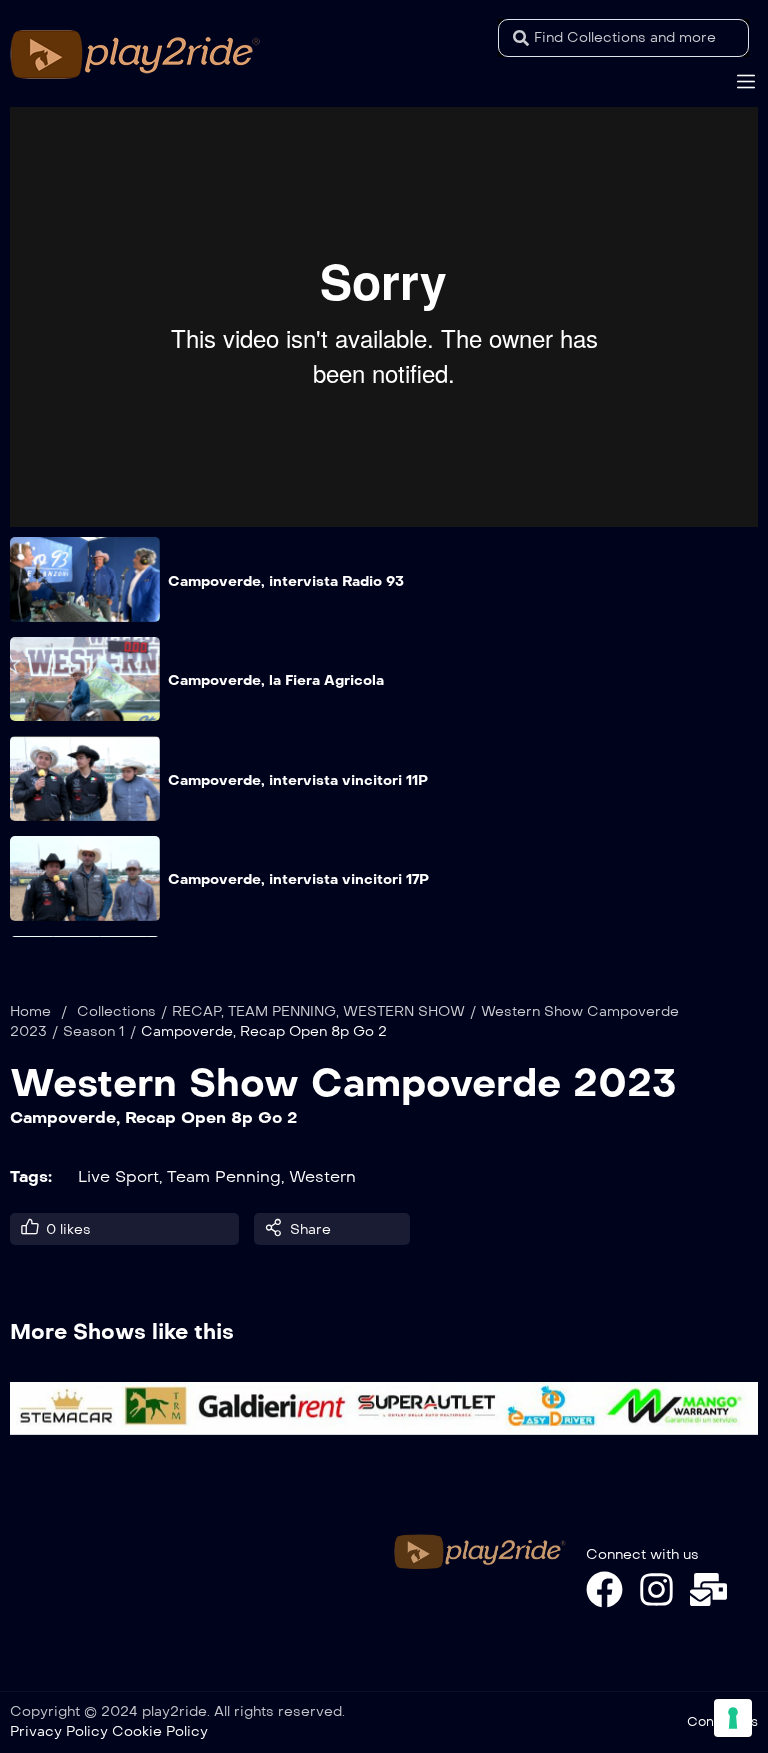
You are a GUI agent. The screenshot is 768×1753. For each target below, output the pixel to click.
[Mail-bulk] (708, 1589)
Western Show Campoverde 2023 (343, 1083)
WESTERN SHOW (404, 1011)
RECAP (196, 1011)
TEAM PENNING (282, 1011)
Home (30, 1011)
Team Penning (224, 1176)
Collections (116, 1011)
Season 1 (94, 1031)
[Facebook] (604, 1589)
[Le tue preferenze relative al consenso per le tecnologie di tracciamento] (733, 1718)
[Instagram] (656, 1589)
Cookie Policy (160, 1731)
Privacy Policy (59, 1731)
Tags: (31, 1176)
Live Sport (118, 1176)
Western (322, 1176)
